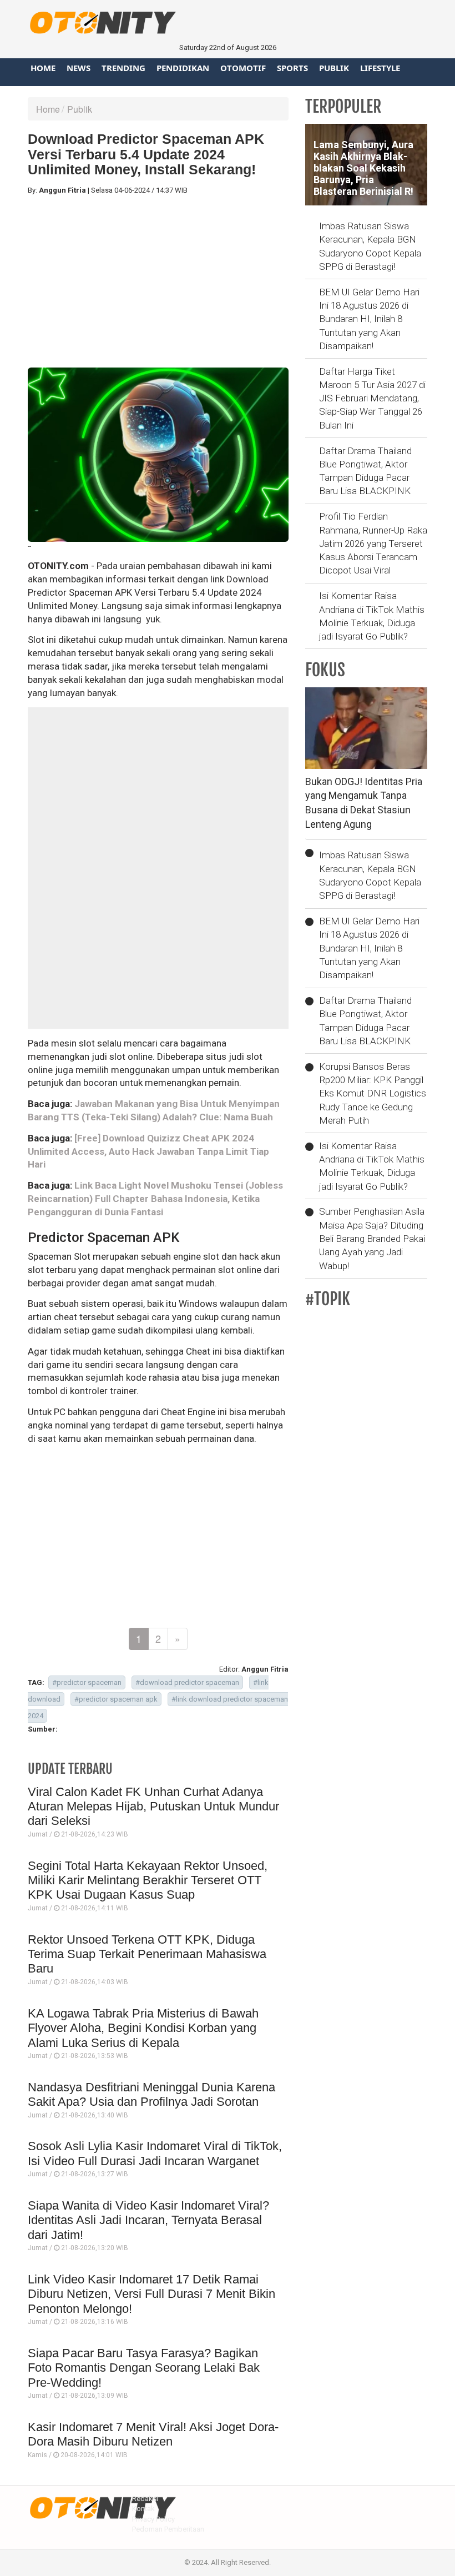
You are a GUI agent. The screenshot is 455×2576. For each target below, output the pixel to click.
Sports (292, 68)
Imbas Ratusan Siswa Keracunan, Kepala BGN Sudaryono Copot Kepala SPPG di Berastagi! (370, 246)
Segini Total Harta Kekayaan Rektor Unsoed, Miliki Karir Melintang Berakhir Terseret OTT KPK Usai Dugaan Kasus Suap (148, 1880)
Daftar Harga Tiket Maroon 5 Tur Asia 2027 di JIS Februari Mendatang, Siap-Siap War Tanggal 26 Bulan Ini (372, 398)
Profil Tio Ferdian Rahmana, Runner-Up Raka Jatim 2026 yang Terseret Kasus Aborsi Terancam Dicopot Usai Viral (373, 543)
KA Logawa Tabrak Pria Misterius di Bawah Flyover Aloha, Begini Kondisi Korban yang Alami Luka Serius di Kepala (143, 2028)
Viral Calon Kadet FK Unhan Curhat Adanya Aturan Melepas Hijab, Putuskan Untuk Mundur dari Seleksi (153, 1807)
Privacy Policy (153, 2519)
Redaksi (145, 2499)
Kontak (143, 2509)
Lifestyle (380, 68)
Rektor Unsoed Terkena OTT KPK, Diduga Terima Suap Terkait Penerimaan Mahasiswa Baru (147, 1954)
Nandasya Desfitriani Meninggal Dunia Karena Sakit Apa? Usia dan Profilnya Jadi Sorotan (151, 2094)
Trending (123, 68)
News (79, 68)
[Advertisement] (158, 281)
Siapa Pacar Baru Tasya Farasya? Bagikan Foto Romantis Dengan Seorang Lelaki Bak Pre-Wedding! (144, 2368)
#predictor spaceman (87, 1682)
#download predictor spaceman (187, 1682)
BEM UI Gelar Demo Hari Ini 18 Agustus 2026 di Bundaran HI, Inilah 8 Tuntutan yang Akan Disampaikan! (369, 319)
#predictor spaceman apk (116, 1699)
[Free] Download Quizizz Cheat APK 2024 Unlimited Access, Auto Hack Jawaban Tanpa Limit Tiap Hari (148, 1151)
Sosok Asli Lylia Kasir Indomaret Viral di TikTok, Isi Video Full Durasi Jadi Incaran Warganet (155, 2153)
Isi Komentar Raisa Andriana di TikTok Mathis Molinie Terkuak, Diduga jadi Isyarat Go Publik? (372, 616)
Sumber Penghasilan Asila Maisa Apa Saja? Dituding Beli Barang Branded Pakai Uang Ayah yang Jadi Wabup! (372, 1238)
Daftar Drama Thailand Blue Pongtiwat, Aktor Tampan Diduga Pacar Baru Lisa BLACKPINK (365, 471)
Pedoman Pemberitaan (168, 2529)
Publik (334, 68)
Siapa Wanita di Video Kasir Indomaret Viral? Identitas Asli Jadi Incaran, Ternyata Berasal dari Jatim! (148, 2220)
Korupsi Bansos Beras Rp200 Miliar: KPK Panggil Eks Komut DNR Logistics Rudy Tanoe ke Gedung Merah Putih (373, 1093)
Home (43, 68)
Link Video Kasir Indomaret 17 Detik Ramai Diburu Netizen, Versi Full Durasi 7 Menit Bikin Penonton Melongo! (151, 2294)
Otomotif (243, 68)
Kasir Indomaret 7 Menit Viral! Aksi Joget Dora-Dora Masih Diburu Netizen (153, 2434)
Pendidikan (183, 68)
